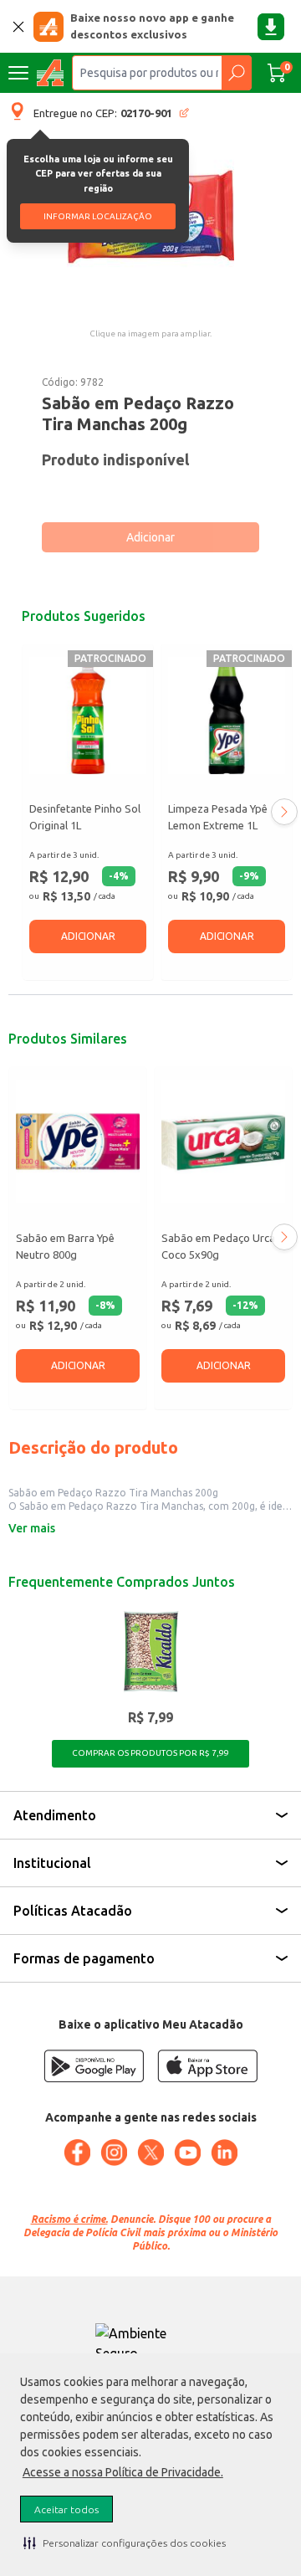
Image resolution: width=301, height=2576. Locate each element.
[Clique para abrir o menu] (18, 73)
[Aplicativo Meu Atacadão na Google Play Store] (94, 2066)
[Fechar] (18, 27)
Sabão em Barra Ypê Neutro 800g (65, 1246)
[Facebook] (77, 2153)
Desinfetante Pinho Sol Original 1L (85, 817)
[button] (125, 2543)
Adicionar (150, 537)
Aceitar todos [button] (66, 2509)
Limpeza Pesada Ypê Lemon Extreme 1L (218, 817)
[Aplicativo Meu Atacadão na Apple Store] (207, 2066)
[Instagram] (114, 2153)
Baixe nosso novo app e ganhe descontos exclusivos (152, 26)
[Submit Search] (236, 73)
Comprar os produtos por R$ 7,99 (150, 1753)
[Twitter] (150, 2153)
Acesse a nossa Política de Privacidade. (123, 2472)
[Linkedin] (224, 2153)
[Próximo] (284, 812)
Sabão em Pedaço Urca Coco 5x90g (218, 1246)
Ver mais (32, 1528)
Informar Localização (98, 216)
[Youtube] (187, 2153)
